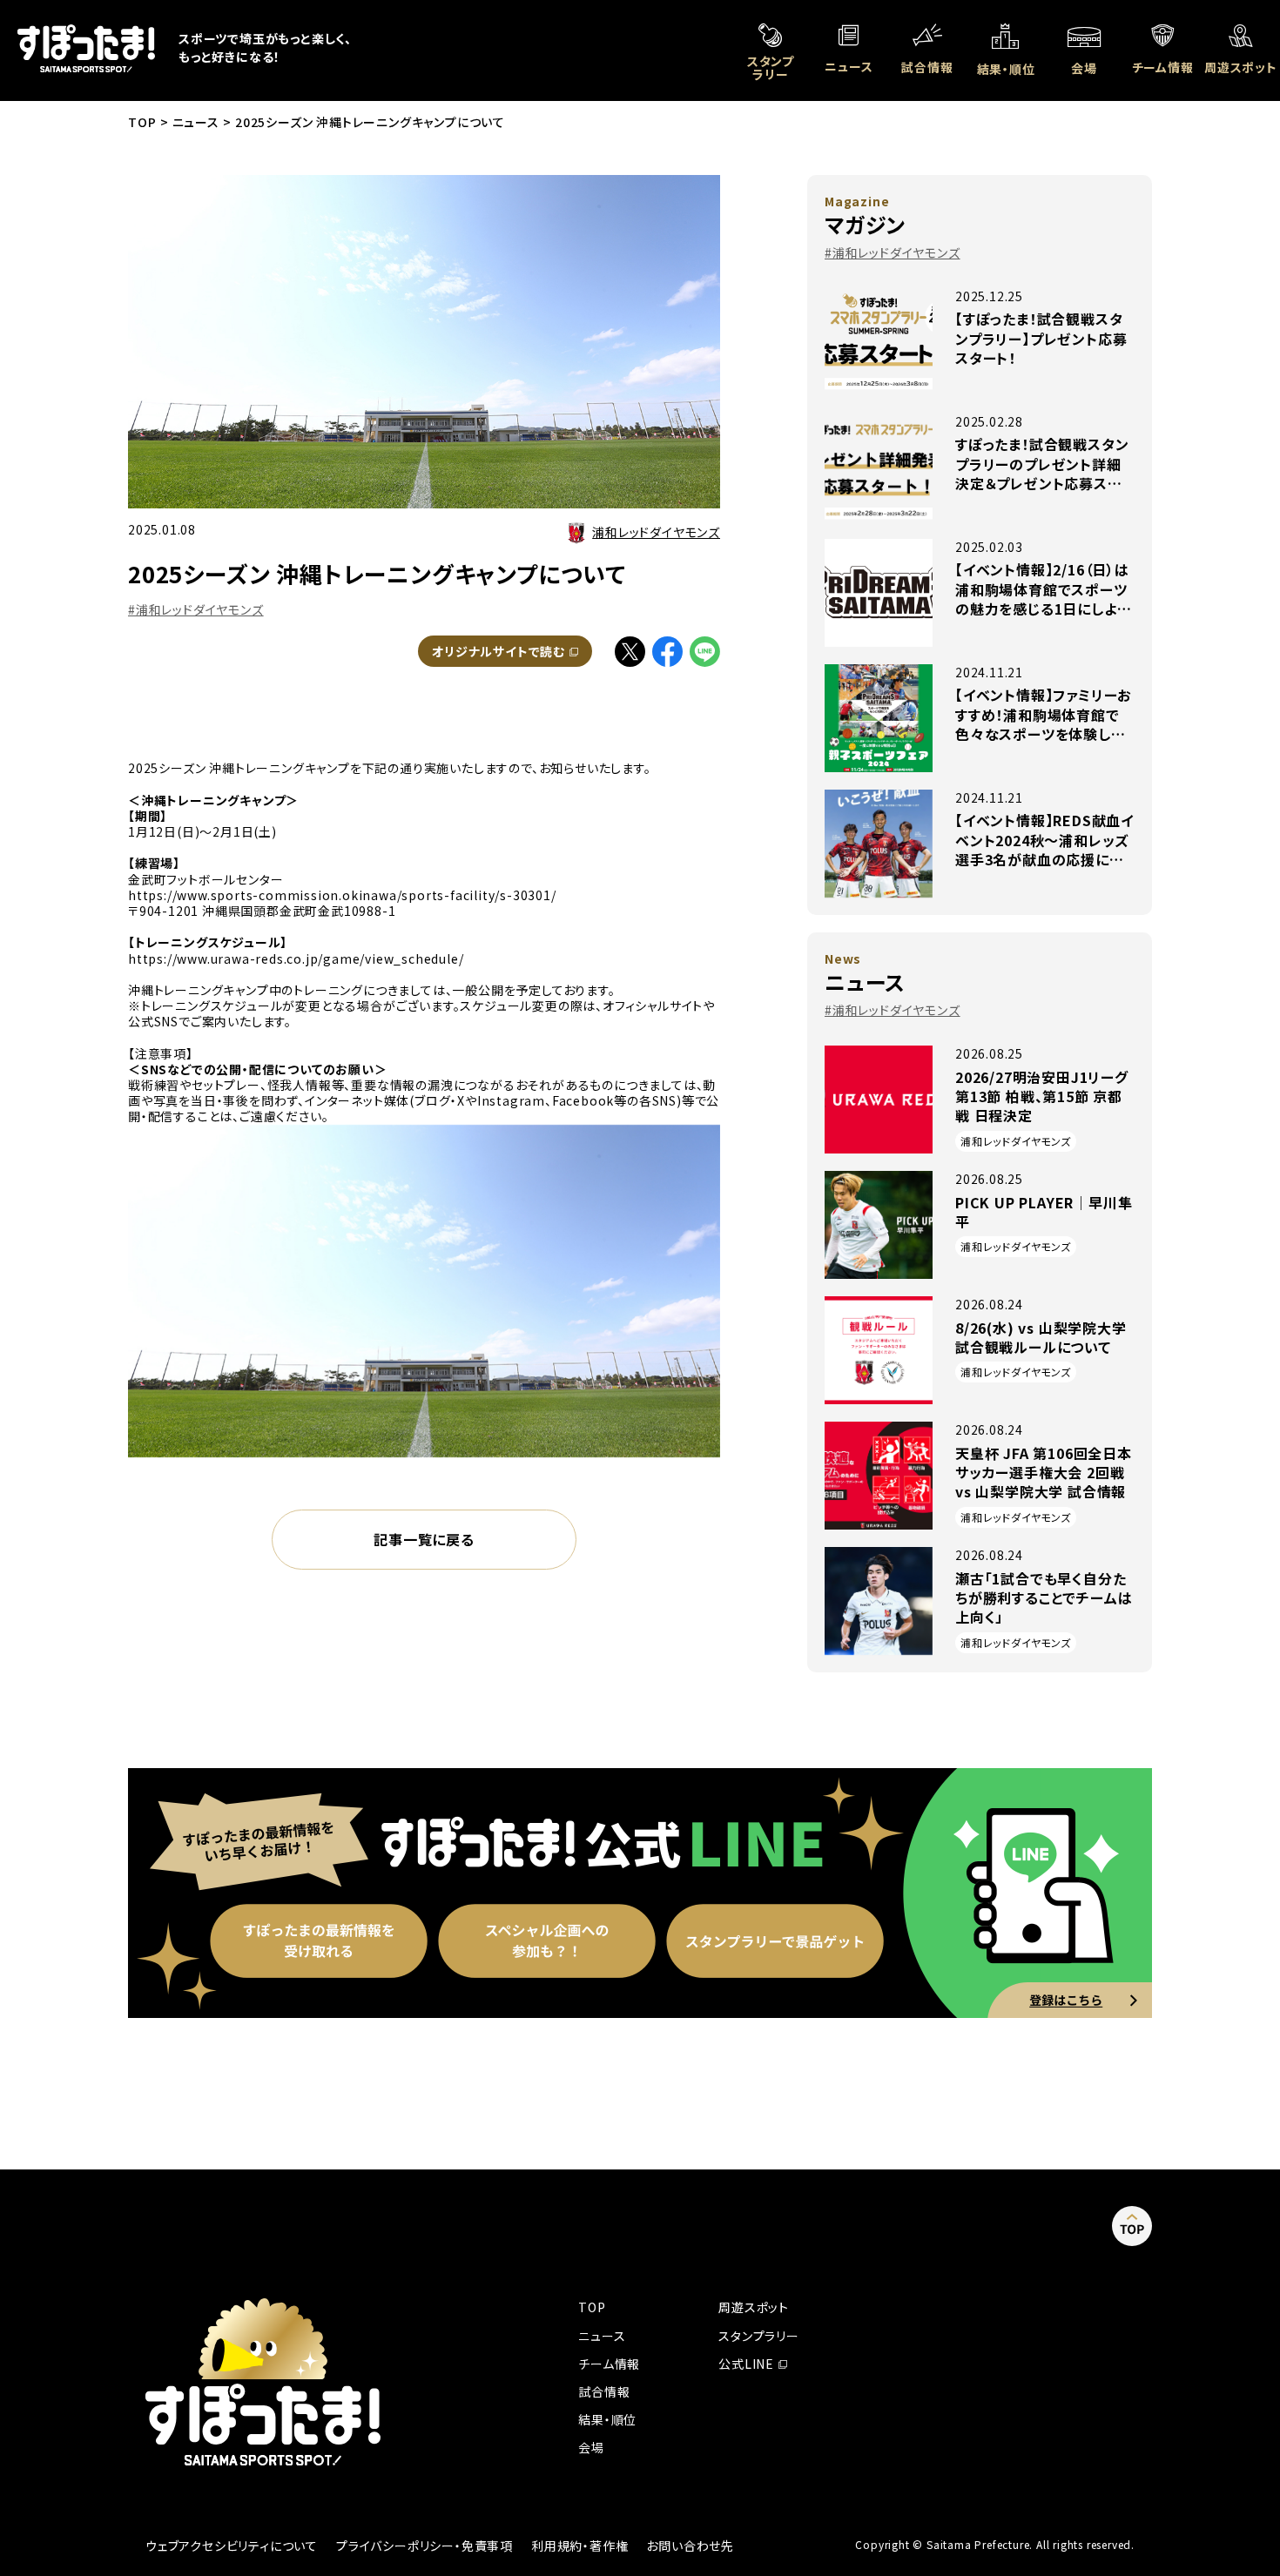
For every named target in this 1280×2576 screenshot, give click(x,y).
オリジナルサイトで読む (512, 651)
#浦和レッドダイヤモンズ (196, 609)
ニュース (602, 2336)
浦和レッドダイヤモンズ (656, 532)
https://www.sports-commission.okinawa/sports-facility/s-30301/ (342, 895)
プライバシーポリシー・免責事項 (424, 2546)
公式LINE (753, 2364)
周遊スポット (754, 2307)
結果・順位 (607, 2419)
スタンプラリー (759, 2336)
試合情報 (604, 2391)
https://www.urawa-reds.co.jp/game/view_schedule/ (296, 958)
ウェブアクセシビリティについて (232, 2546)
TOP (592, 2307)
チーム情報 (609, 2364)
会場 (591, 2447)
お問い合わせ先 (690, 2546)
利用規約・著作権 (579, 2546)
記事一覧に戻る (424, 1539)
